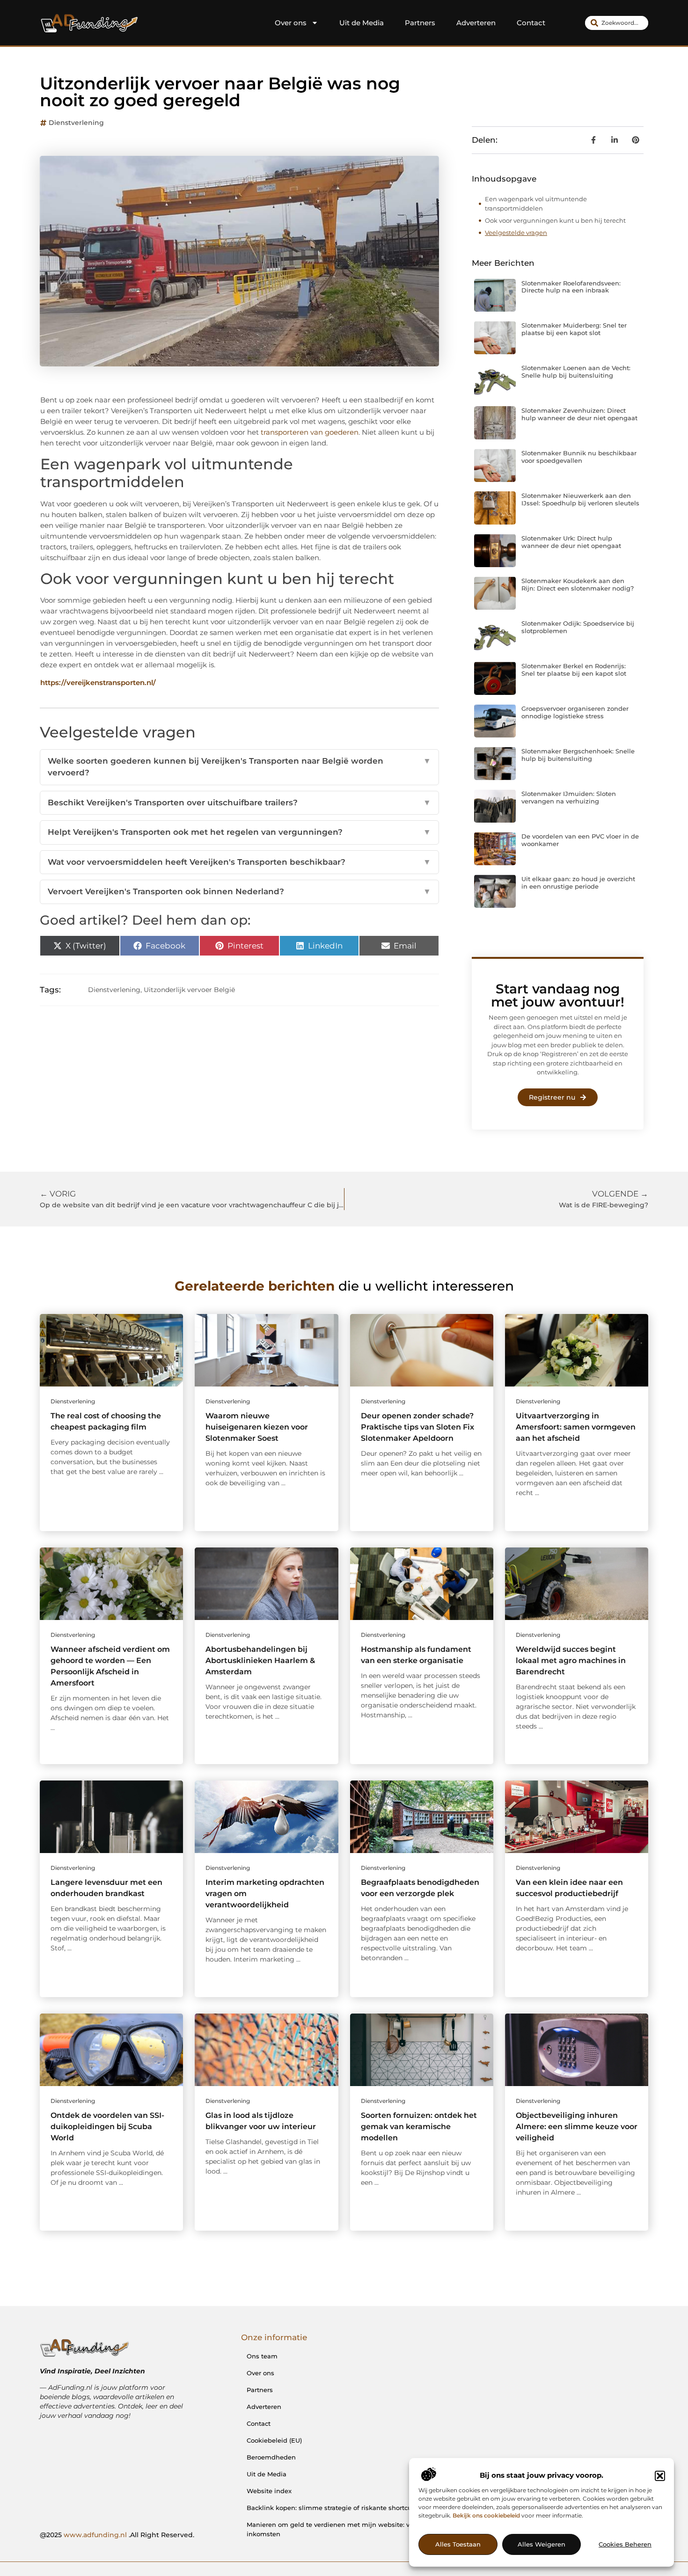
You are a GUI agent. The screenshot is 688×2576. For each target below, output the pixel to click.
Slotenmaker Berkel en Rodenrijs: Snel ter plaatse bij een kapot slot (574, 670)
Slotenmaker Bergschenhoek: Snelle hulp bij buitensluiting (578, 755)
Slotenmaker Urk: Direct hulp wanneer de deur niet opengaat (571, 542)
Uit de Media (362, 23)
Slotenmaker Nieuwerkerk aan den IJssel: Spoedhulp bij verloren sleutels (580, 499)
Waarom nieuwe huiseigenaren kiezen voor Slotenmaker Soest (257, 1427)
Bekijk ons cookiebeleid (486, 2516)
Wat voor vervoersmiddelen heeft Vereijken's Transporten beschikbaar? (239, 862)
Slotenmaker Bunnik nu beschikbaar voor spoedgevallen (579, 457)
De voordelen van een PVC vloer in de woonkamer (580, 840)
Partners (420, 23)
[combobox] (617, 23)
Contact (531, 23)
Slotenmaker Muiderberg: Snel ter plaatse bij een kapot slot (574, 329)
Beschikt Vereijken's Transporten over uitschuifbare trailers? (239, 803)
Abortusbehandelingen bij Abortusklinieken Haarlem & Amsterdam (260, 1660)
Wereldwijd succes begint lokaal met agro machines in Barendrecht (571, 1660)
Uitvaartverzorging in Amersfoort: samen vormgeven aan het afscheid (576, 1427)
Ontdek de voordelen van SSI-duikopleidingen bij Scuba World (107, 2127)
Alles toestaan (458, 2545)
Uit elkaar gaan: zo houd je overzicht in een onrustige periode (578, 883)
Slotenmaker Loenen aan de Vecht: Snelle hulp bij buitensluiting (576, 372)
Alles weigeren (542, 2545)
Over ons (291, 23)
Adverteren (476, 23)
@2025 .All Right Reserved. (117, 2535)
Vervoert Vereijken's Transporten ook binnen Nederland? (239, 891)
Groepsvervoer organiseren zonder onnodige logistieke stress (575, 712)
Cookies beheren (625, 2545)
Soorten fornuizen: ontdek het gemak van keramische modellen (419, 2127)
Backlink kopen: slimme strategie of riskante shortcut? (332, 2508)
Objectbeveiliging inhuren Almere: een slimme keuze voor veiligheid (577, 2127)
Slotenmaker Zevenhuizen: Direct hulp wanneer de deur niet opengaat (579, 414)
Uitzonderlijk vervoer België (189, 990)
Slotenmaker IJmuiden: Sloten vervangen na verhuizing (569, 797)
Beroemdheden (271, 2457)
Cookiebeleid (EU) (274, 2440)
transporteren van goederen (310, 432)
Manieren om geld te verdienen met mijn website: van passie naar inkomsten (351, 2529)
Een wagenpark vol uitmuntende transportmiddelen (536, 204)
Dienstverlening (76, 123)
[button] (660, 2476)
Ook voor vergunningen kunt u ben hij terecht (555, 220)
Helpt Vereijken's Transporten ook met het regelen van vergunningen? (239, 832)
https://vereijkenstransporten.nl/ (98, 682)
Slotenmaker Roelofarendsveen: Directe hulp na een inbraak (571, 287)
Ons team (262, 2356)
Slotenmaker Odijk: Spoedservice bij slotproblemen (578, 627)
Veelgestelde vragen (516, 233)
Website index (269, 2491)
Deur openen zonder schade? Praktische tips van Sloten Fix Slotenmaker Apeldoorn (417, 1427)
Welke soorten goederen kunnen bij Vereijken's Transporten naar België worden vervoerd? (239, 767)
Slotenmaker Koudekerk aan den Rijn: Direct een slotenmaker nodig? (578, 584)
